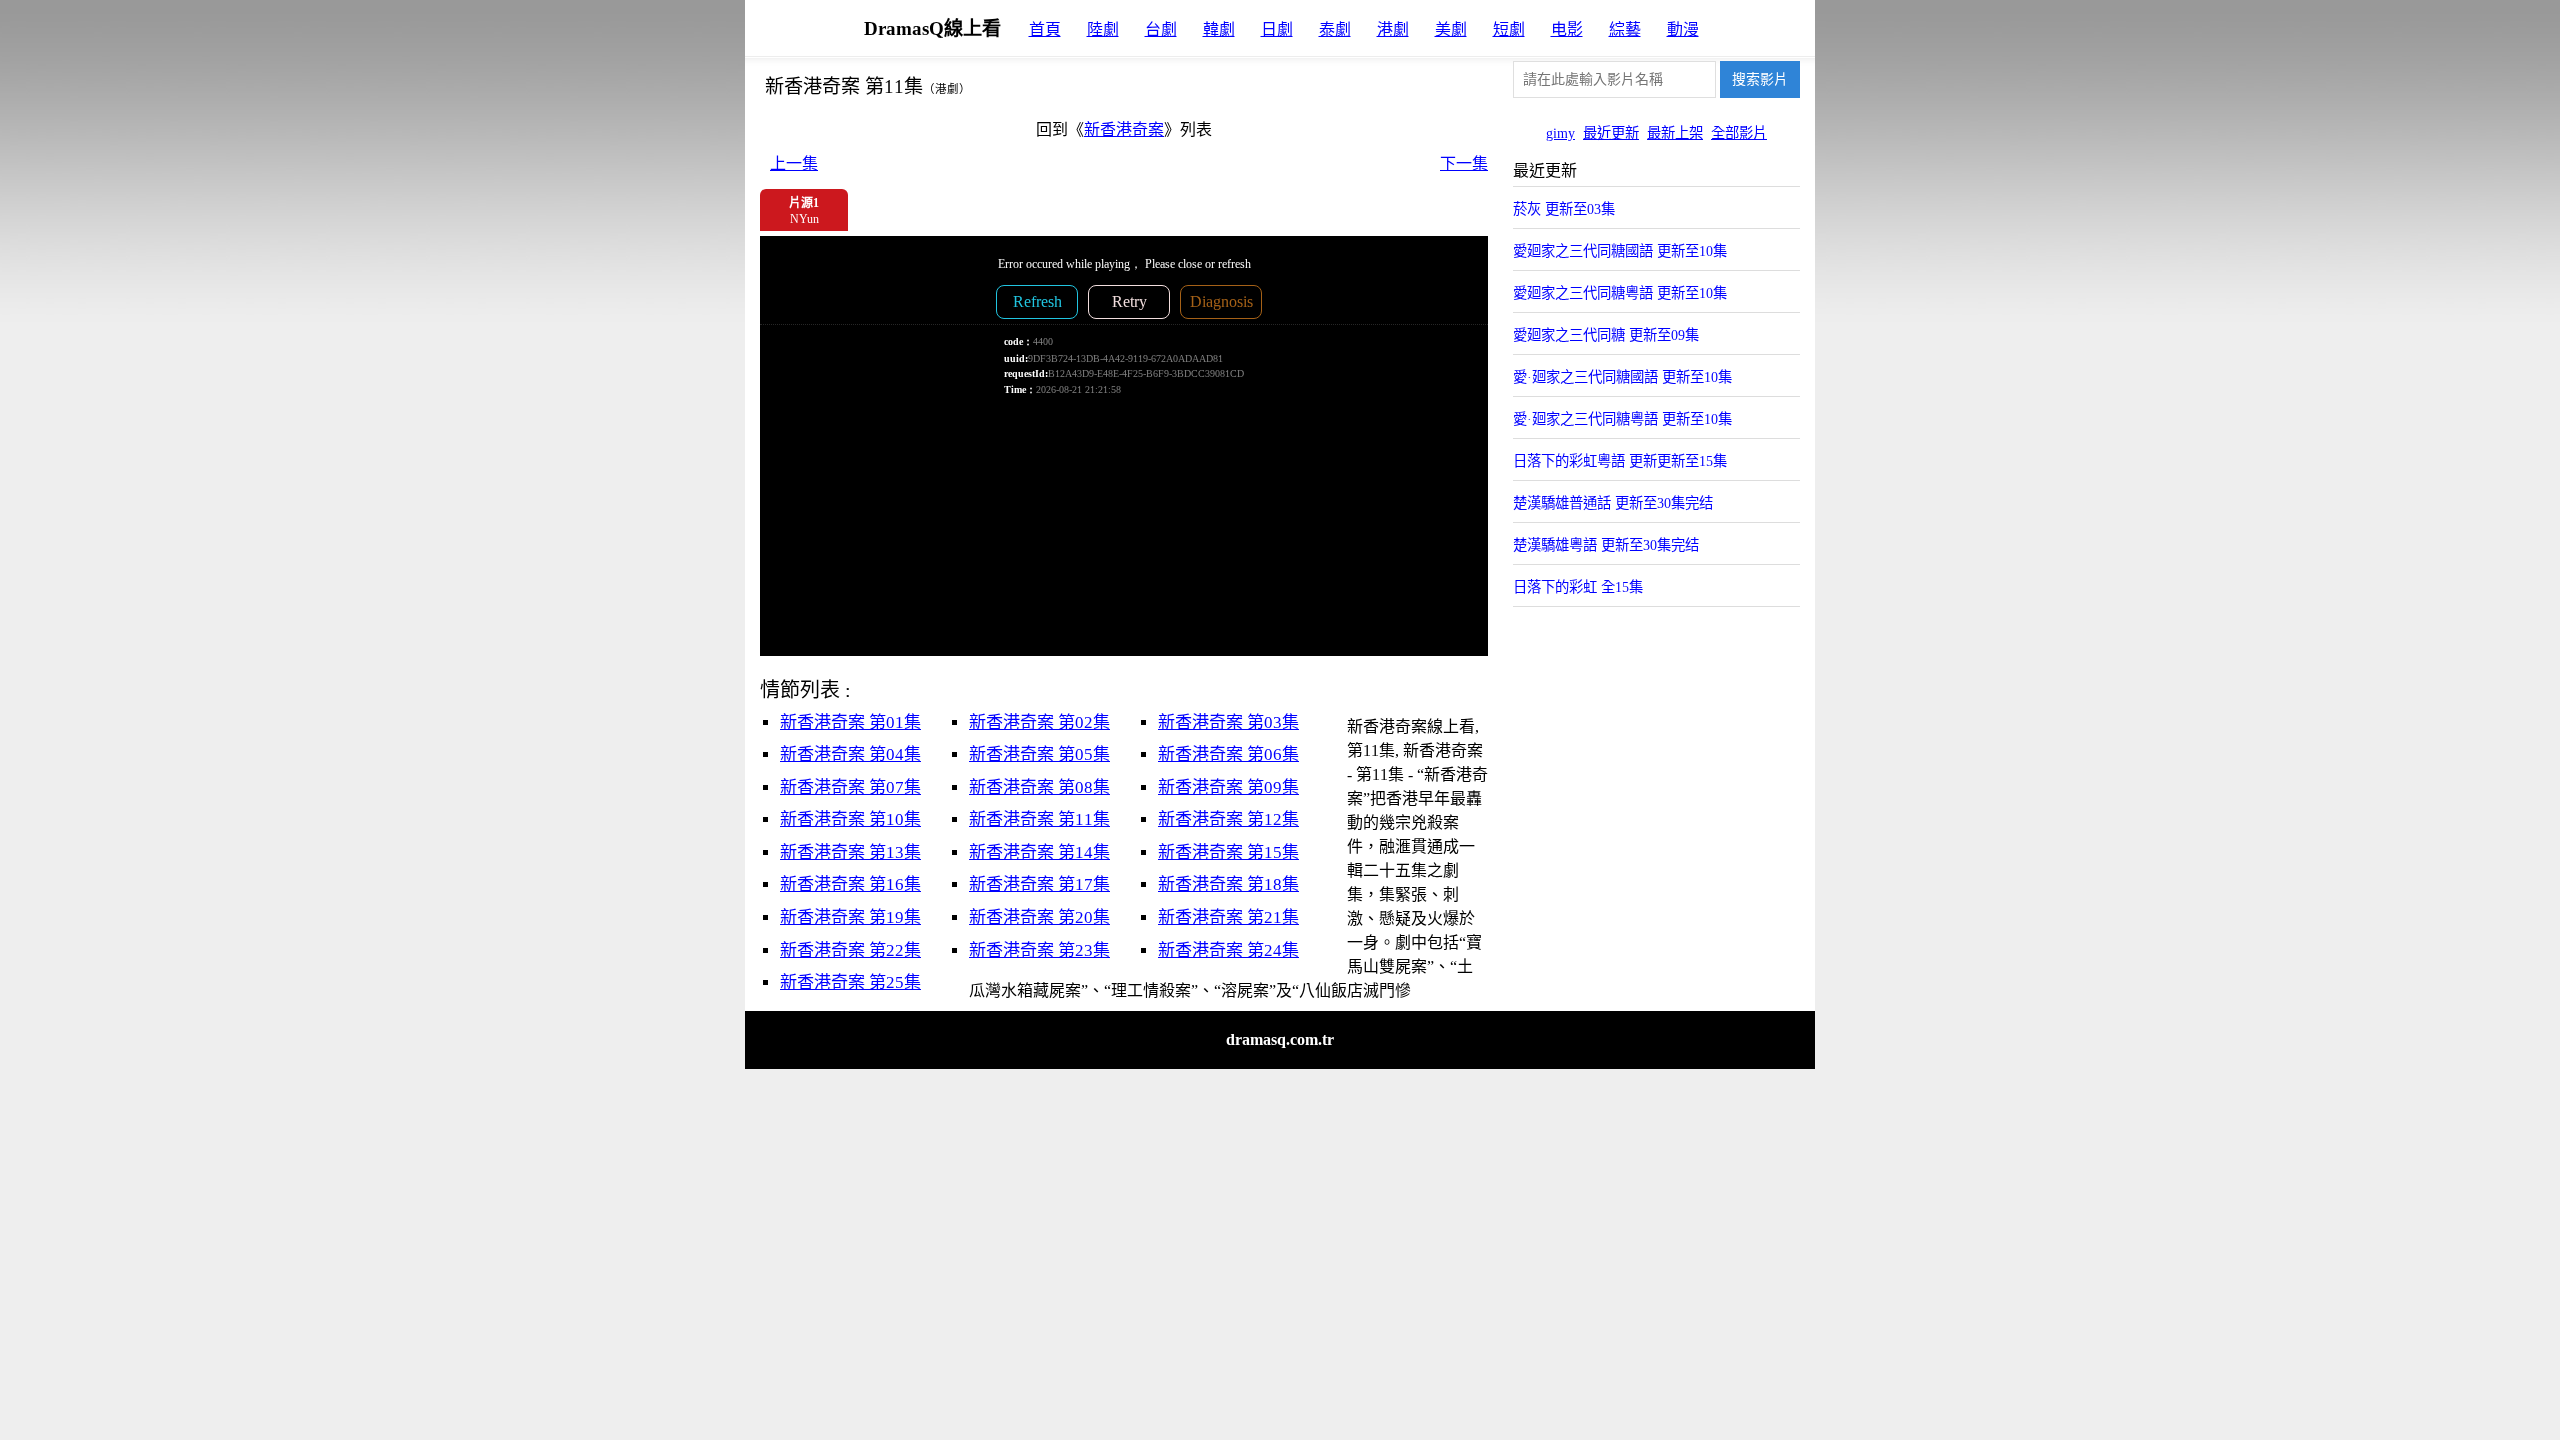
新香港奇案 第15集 (1228, 852)
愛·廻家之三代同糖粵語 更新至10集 (1622, 419)
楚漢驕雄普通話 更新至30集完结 (1613, 503)
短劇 (1509, 29)
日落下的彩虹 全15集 (1578, 587)
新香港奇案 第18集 (1228, 884)
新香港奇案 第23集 (1039, 950)
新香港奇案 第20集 (1039, 917)
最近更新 (1611, 133)
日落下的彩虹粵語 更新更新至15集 (1620, 461)
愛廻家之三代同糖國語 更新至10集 (1620, 251)
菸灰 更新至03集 (1564, 209)
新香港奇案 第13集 (850, 852)
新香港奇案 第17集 (1039, 884)
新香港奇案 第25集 (850, 982)
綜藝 (1625, 29)
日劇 (1277, 29)
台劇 (1161, 29)
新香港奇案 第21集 (1228, 917)
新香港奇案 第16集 (850, 884)
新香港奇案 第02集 (1039, 722)
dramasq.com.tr (1280, 1039)
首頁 (1045, 29)
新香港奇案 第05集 (1039, 754)
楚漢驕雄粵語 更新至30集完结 (1606, 545)
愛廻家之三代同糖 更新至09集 (1606, 335)
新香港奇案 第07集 (850, 787)
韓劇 (1219, 29)
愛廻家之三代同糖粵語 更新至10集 (1620, 293)
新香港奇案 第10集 (850, 819)
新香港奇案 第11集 (1039, 819)
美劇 (1451, 29)
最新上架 (1675, 133)
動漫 (1683, 29)
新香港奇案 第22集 (850, 950)
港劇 (1393, 29)
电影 (1567, 29)
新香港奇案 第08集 (1039, 787)
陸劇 (1103, 29)
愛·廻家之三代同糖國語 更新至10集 (1622, 377)
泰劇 (1335, 29)
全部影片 (1739, 133)
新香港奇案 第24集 (1228, 950)
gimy (1560, 133)
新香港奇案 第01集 (850, 722)
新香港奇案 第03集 (1228, 722)
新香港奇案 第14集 (1039, 852)
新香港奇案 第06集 (1228, 754)
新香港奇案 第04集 (850, 754)
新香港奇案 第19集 (850, 917)
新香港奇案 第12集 (1228, 819)
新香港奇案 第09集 (1228, 787)
